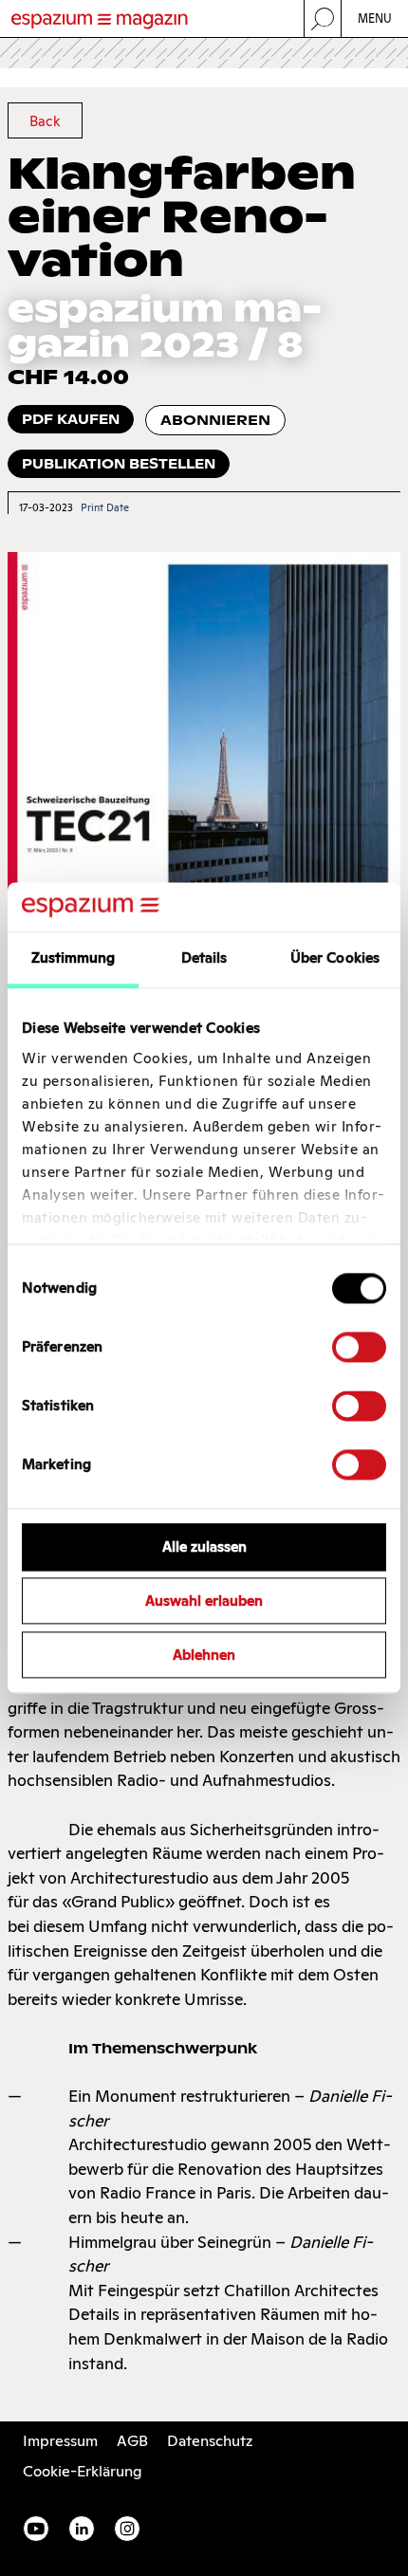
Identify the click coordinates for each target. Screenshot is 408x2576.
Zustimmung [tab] (74, 958)
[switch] (359, 1348)
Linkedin (82, 2529)
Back (45, 121)
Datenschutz (210, 2441)
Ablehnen (204, 1655)
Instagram (127, 2529)
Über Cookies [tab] (335, 958)
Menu (375, 18)
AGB (132, 2441)
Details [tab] (204, 958)
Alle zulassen (204, 1547)
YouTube (36, 2529)
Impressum (60, 2441)
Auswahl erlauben (204, 1601)
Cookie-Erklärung (83, 2471)
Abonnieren (215, 420)
